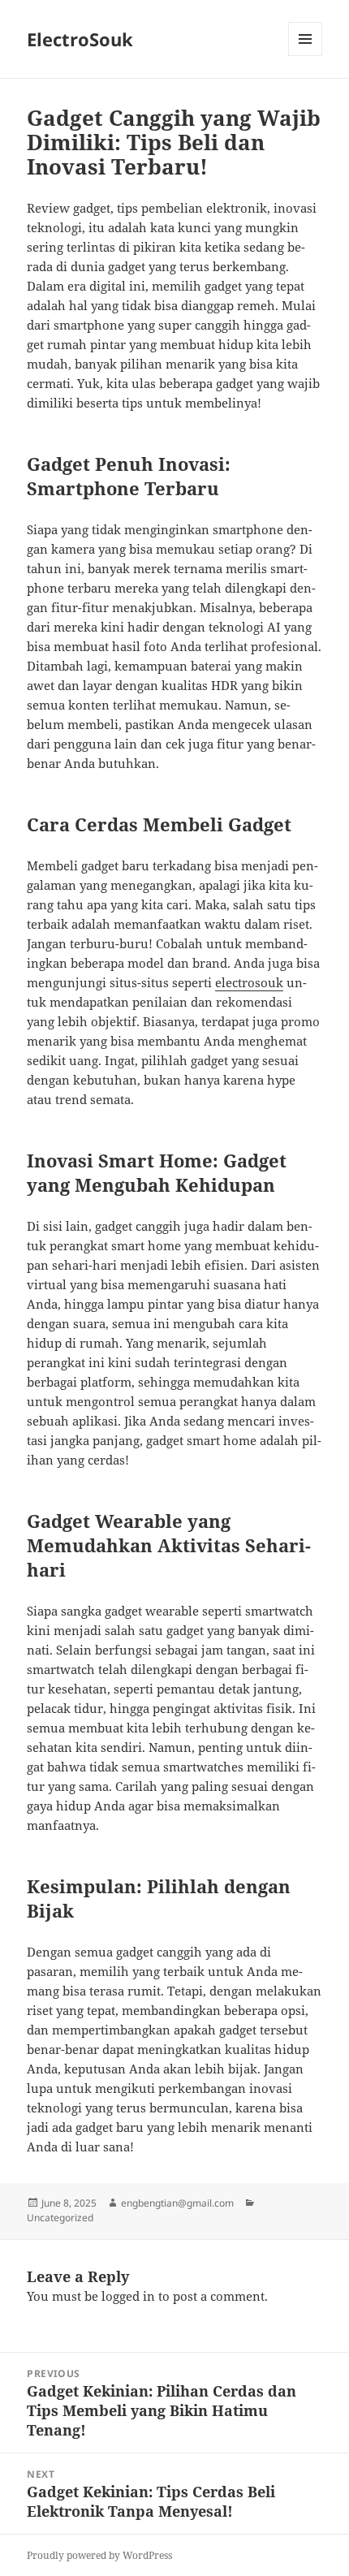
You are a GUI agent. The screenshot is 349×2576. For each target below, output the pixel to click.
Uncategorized (60, 2218)
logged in (128, 2296)
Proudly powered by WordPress (99, 2555)
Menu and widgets (306, 56)
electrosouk (249, 982)
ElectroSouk (80, 39)
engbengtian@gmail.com (177, 2203)
